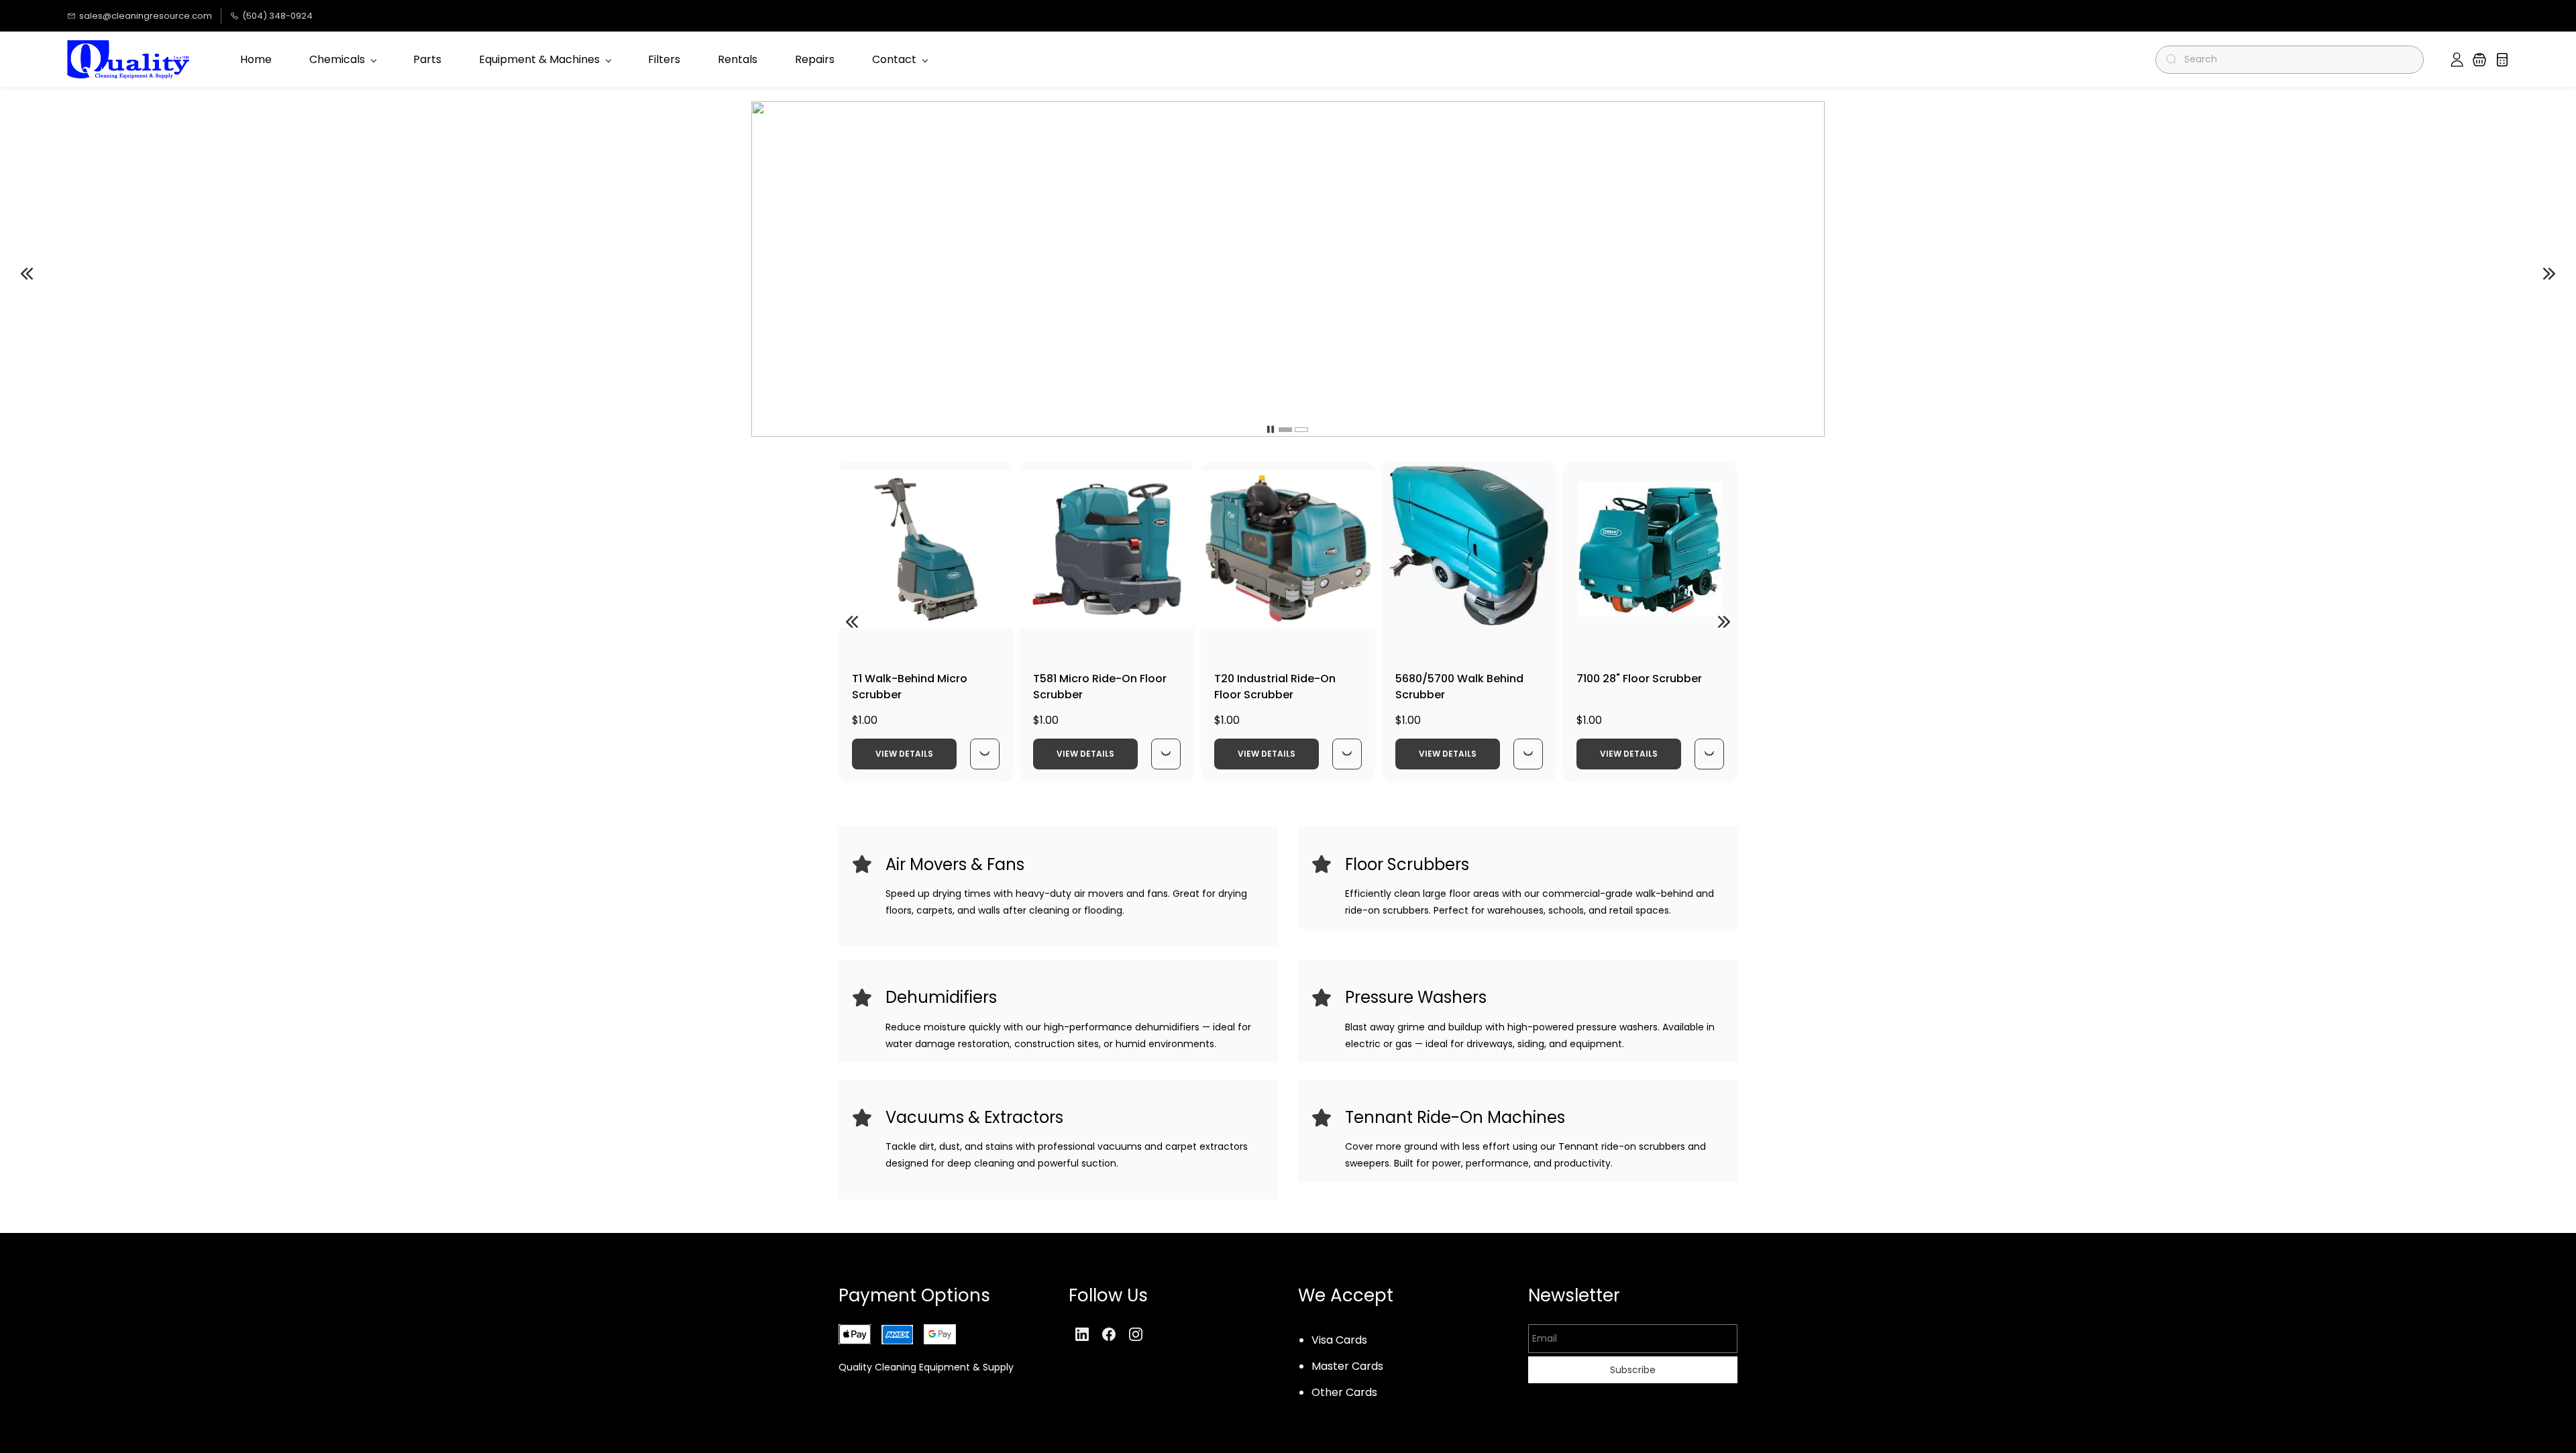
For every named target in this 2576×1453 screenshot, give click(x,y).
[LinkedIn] (1082, 1334)
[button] (2479, 60)
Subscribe (1633, 1370)
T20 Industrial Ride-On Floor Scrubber (1275, 687)
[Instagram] (1136, 1334)
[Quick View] (985, 754)
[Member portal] (2457, 60)
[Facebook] (1109, 1334)
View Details (904, 754)
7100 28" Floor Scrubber (1639, 679)
